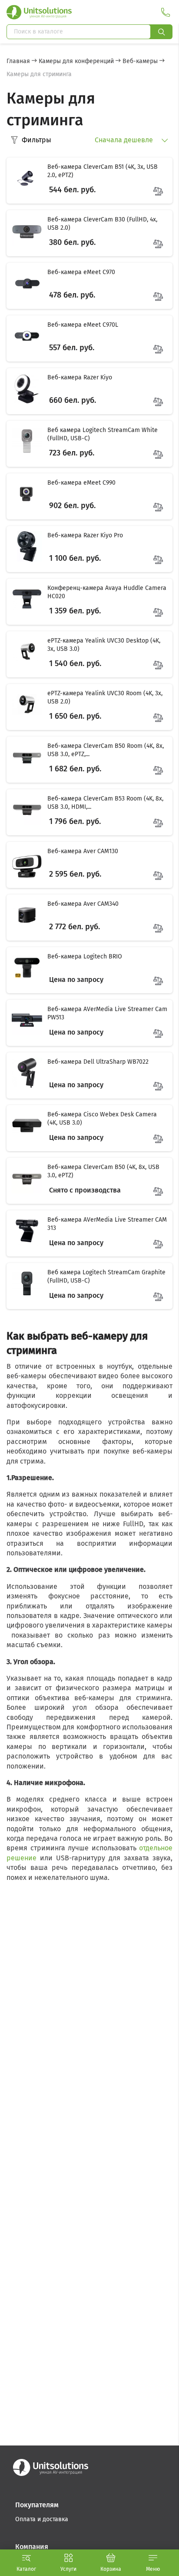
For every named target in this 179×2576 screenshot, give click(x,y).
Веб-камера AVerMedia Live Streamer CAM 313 (107, 1224)
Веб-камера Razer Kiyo (80, 377)
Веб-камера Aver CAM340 (83, 904)
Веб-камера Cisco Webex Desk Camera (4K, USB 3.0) (102, 1119)
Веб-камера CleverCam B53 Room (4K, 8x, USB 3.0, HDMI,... (105, 803)
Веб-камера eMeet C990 (81, 483)
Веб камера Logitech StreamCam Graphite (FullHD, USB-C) (106, 1277)
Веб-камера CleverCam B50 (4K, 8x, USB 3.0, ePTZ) (103, 1171)
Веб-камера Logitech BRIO (85, 956)
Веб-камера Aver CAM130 (83, 851)
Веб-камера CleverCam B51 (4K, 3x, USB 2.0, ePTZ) (103, 171)
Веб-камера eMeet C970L (83, 325)
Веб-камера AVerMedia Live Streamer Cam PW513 (107, 1013)
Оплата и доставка (42, 2519)
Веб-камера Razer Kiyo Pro (85, 535)
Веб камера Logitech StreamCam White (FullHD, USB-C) (103, 434)
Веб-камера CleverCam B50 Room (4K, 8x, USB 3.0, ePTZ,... (106, 750)
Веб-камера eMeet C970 (81, 272)
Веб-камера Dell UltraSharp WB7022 (98, 1062)
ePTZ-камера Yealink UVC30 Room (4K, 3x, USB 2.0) (105, 698)
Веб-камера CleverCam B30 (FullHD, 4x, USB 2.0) (102, 224)
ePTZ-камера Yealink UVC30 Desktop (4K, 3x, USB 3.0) (104, 645)
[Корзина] (111, 2558)
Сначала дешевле (125, 140)
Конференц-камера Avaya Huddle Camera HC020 (107, 592)
